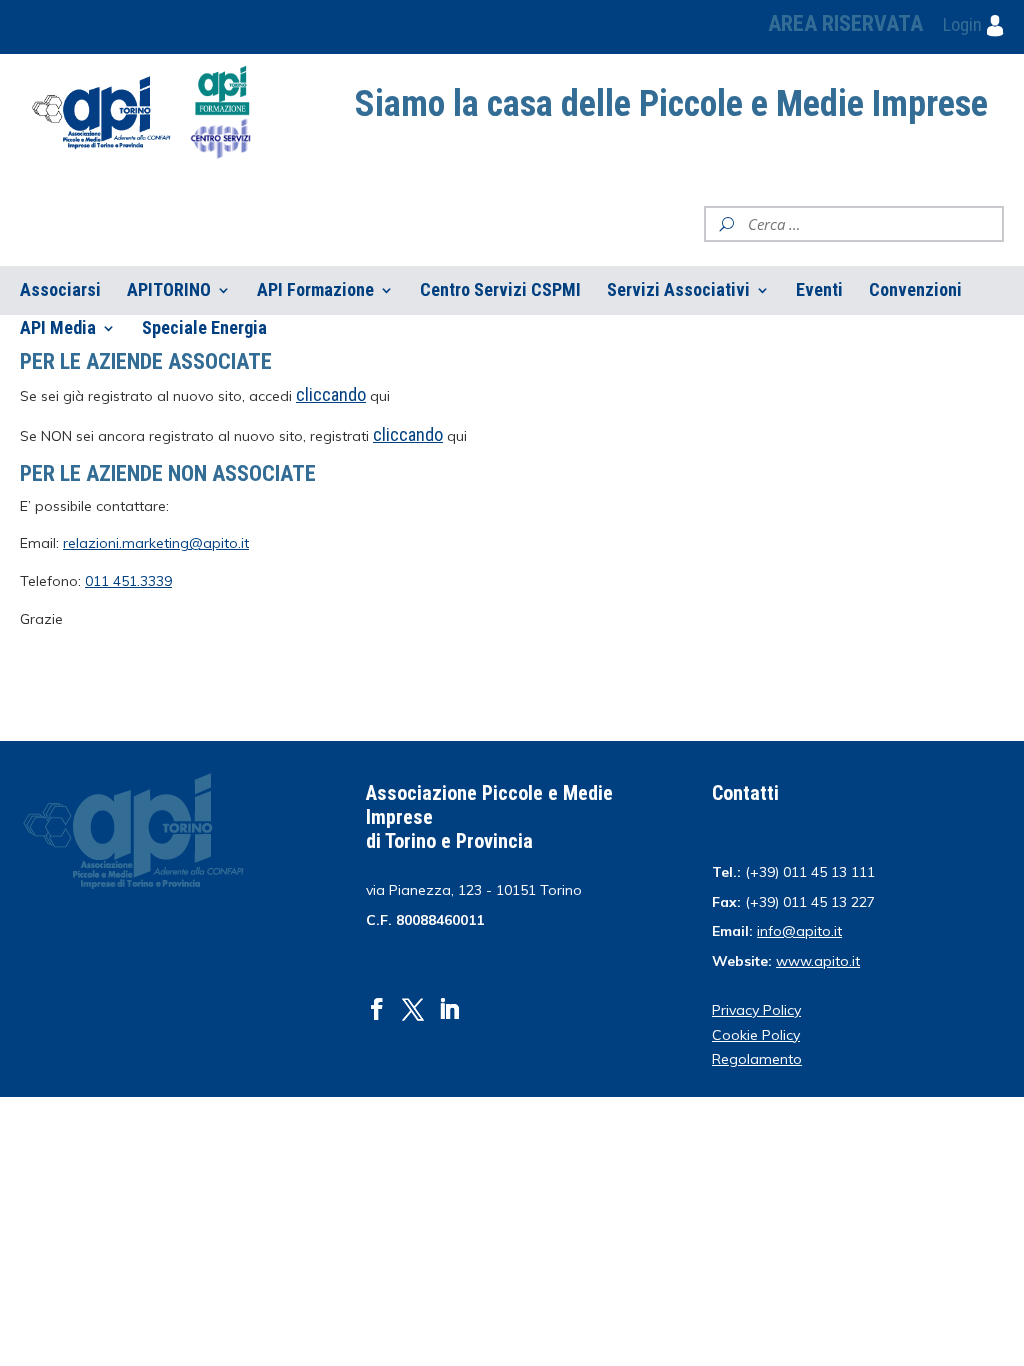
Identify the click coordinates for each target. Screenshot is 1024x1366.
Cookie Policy (756, 1035)
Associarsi (60, 290)
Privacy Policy (756, 1010)
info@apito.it (799, 931)
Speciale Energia (204, 328)
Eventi (819, 290)
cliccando (408, 434)
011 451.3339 (128, 581)
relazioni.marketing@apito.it (156, 543)
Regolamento (757, 1059)
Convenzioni (915, 290)
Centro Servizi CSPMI (500, 290)
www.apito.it (818, 961)
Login (964, 24)
